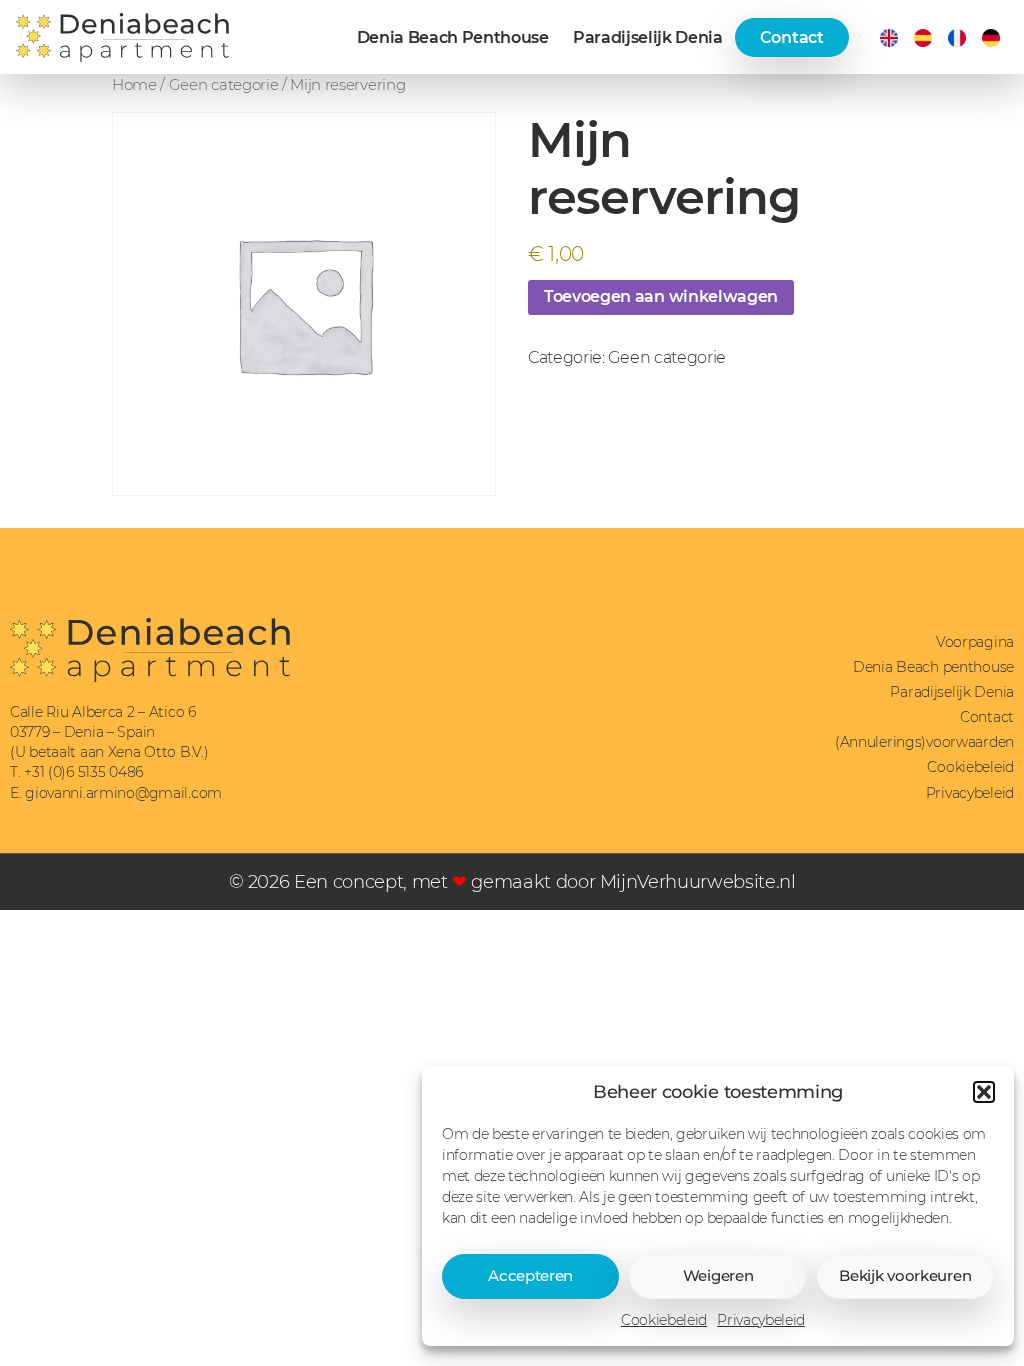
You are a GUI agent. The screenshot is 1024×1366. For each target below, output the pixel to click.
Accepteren (530, 1275)
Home (134, 85)
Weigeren (718, 1275)
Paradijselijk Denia (648, 37)
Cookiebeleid (664, 1320)
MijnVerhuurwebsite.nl (698, 881)
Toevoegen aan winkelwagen (661, 296)
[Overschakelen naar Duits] (991, 38)
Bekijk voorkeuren (905, 1275)
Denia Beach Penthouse (453, 37)
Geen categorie (224, 85)
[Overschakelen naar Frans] (957, 38)
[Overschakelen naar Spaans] (923, 38)
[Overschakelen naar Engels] (889, 38)
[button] (984, 1092)
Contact (792, 37)
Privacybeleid (761, 1320)
